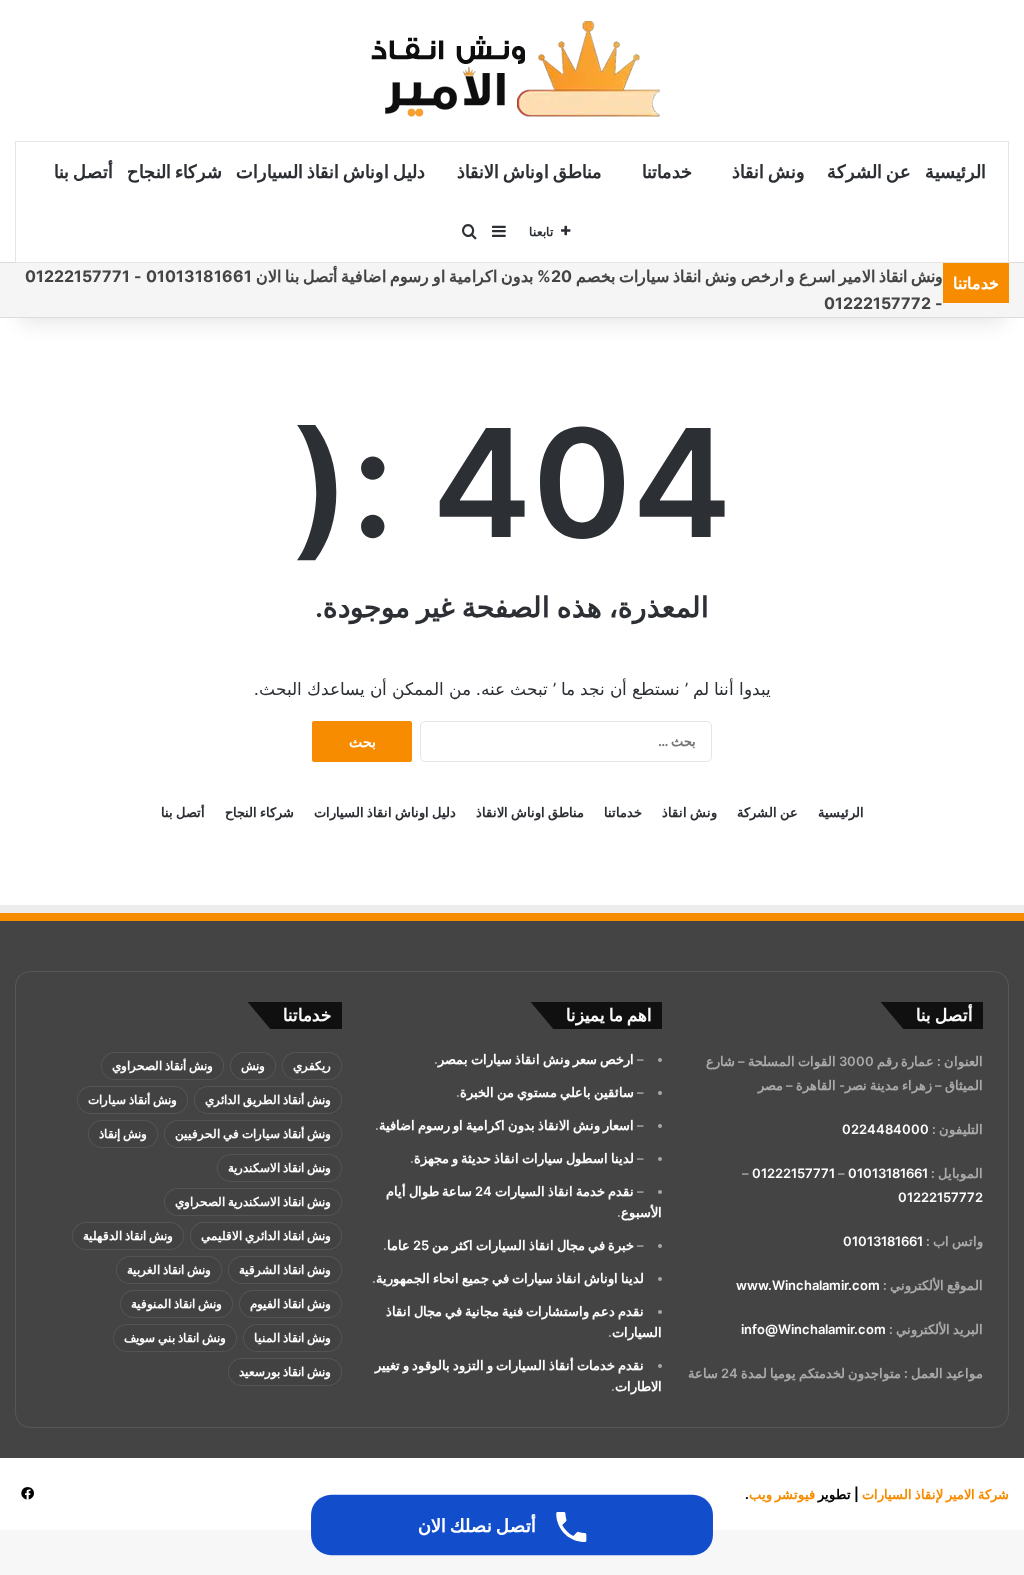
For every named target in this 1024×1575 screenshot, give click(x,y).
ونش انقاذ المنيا (292, 1337)
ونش (253, 1065)
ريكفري (312, 1065)
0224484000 (885, 1129)
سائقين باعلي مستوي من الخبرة (547, 1092)
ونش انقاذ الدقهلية (128, 1235)
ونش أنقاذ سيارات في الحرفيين (253, 1133)
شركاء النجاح (174, 171)
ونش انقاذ (768, 171)
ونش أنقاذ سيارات (132, 1099)
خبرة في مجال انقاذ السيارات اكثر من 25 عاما (510, 1245)
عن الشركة (869, 171)
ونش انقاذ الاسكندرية (279, 1167)
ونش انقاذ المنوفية (176, 1303)
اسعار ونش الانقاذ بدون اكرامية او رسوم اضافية (506, 1125)
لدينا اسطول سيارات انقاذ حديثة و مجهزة (524, 1158)
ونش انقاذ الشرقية (285, 1269)
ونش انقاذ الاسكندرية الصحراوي (253, 1201)
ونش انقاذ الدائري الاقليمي (266, 1235)
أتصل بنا (83, 171)
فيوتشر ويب (782, 1494)
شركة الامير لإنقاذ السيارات (935, 1494)
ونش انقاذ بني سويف (175, 1337)
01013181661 (888, 1173)
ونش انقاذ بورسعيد (285, 1371)
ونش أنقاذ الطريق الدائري (268, 1099)
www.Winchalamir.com (808, 1285)
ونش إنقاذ (123, 1133)
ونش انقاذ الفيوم (290, 1303)
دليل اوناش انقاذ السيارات (330, 171)
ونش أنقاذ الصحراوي (162, 1065)
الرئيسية (955, 171)
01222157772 (940, 1197)
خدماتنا (667, 171)
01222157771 (793, 1173)
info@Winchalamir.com (813, 1329)
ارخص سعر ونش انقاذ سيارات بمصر (536, 1059)
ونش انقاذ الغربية (169, 1269)
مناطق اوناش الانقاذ (529, 171)
